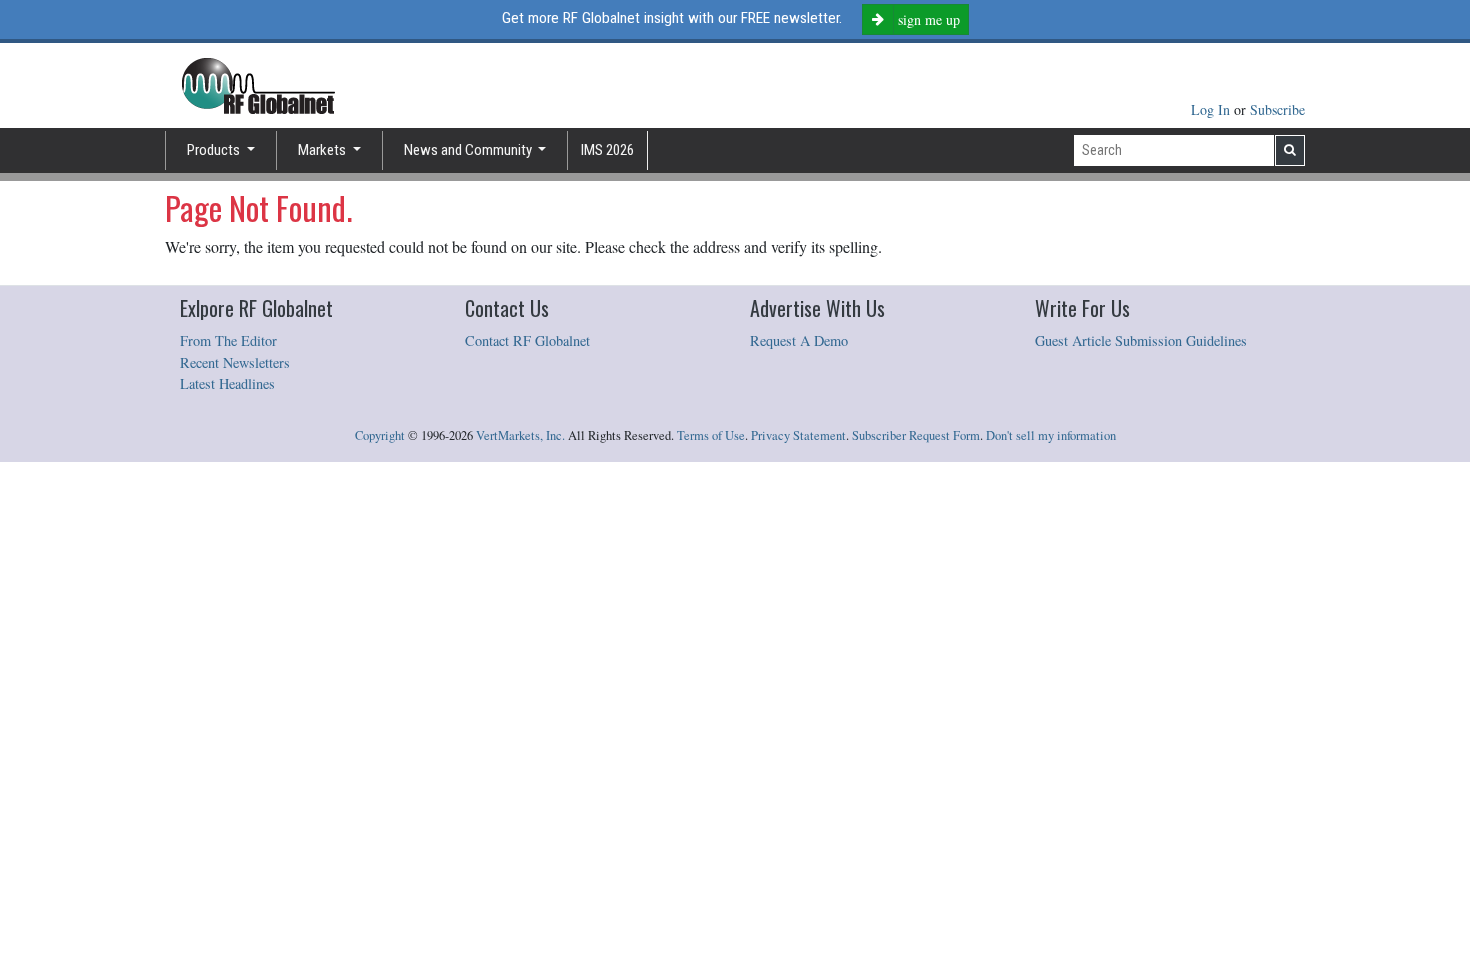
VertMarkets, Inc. (520, 435)
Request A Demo (799, 340)
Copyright (380, 435)
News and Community (469, 150)
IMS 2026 (607, 150)
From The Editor (228, 340)
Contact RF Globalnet (527, 340)
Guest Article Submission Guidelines (1141, 340)
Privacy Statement (798, 435)
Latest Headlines (227, 383)
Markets (323, 150)
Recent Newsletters (235, 362)
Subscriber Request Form (916, 435)
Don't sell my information (1051, 435)
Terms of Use (711, 435)
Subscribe (1277, 109)
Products (215, 150)
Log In (1212, 109)
